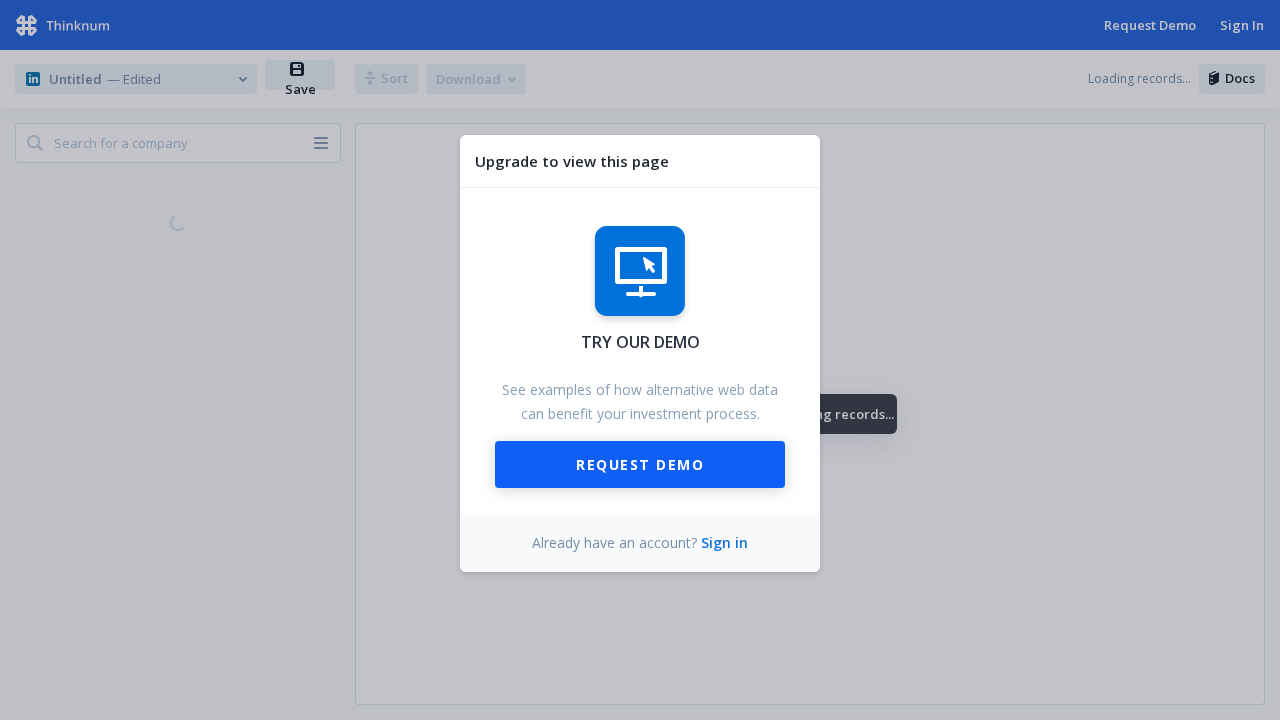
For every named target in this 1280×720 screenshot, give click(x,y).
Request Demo (640, 464)
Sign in (724, 542)
